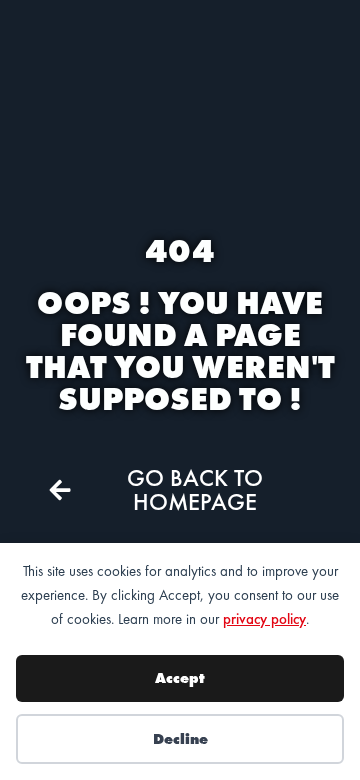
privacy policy (264, 619)
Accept (180, 678)
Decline (180, 739)
